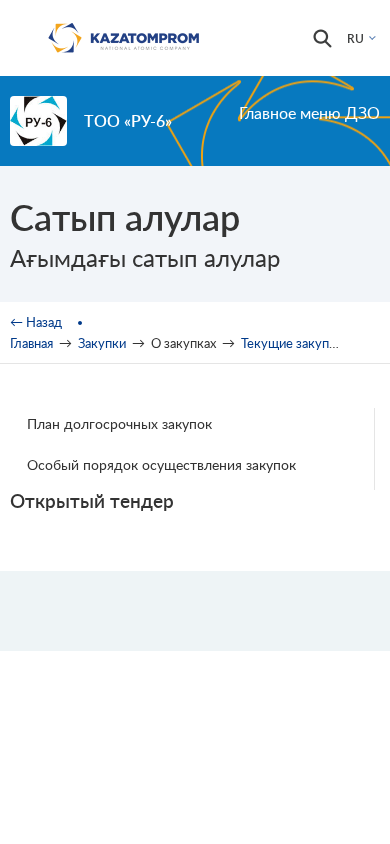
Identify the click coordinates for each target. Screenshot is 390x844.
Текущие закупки (292, 343)
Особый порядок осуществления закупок (161, 464)
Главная (31, 343)
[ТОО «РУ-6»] (38, 121)
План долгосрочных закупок (119, 423)
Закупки (102, 343)
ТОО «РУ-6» (128, 120)
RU (355, 38)
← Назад (36, 322)
